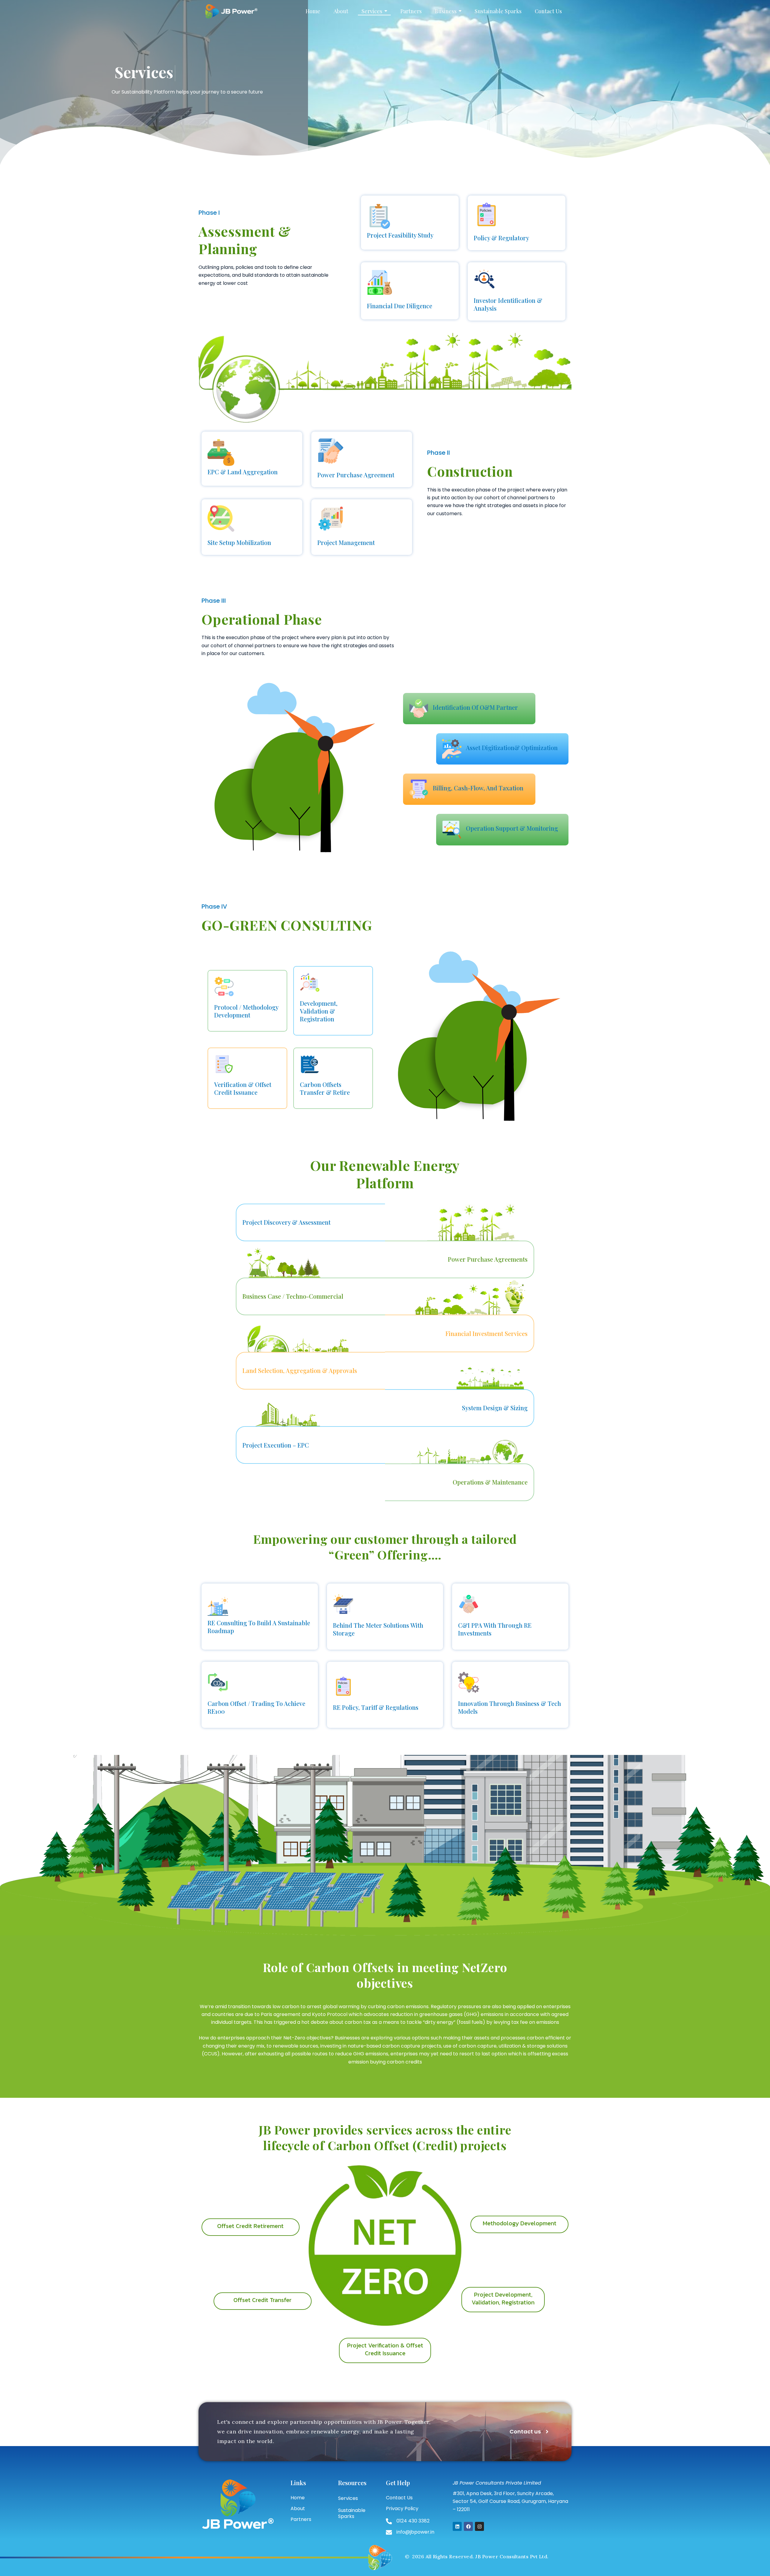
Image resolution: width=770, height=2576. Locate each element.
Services (348, 2498)
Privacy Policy (402, 2508)
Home (298, 2498)
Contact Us (399, 2498)
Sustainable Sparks (352, 2513)
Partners (301, 2519)
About (298, 2508)
